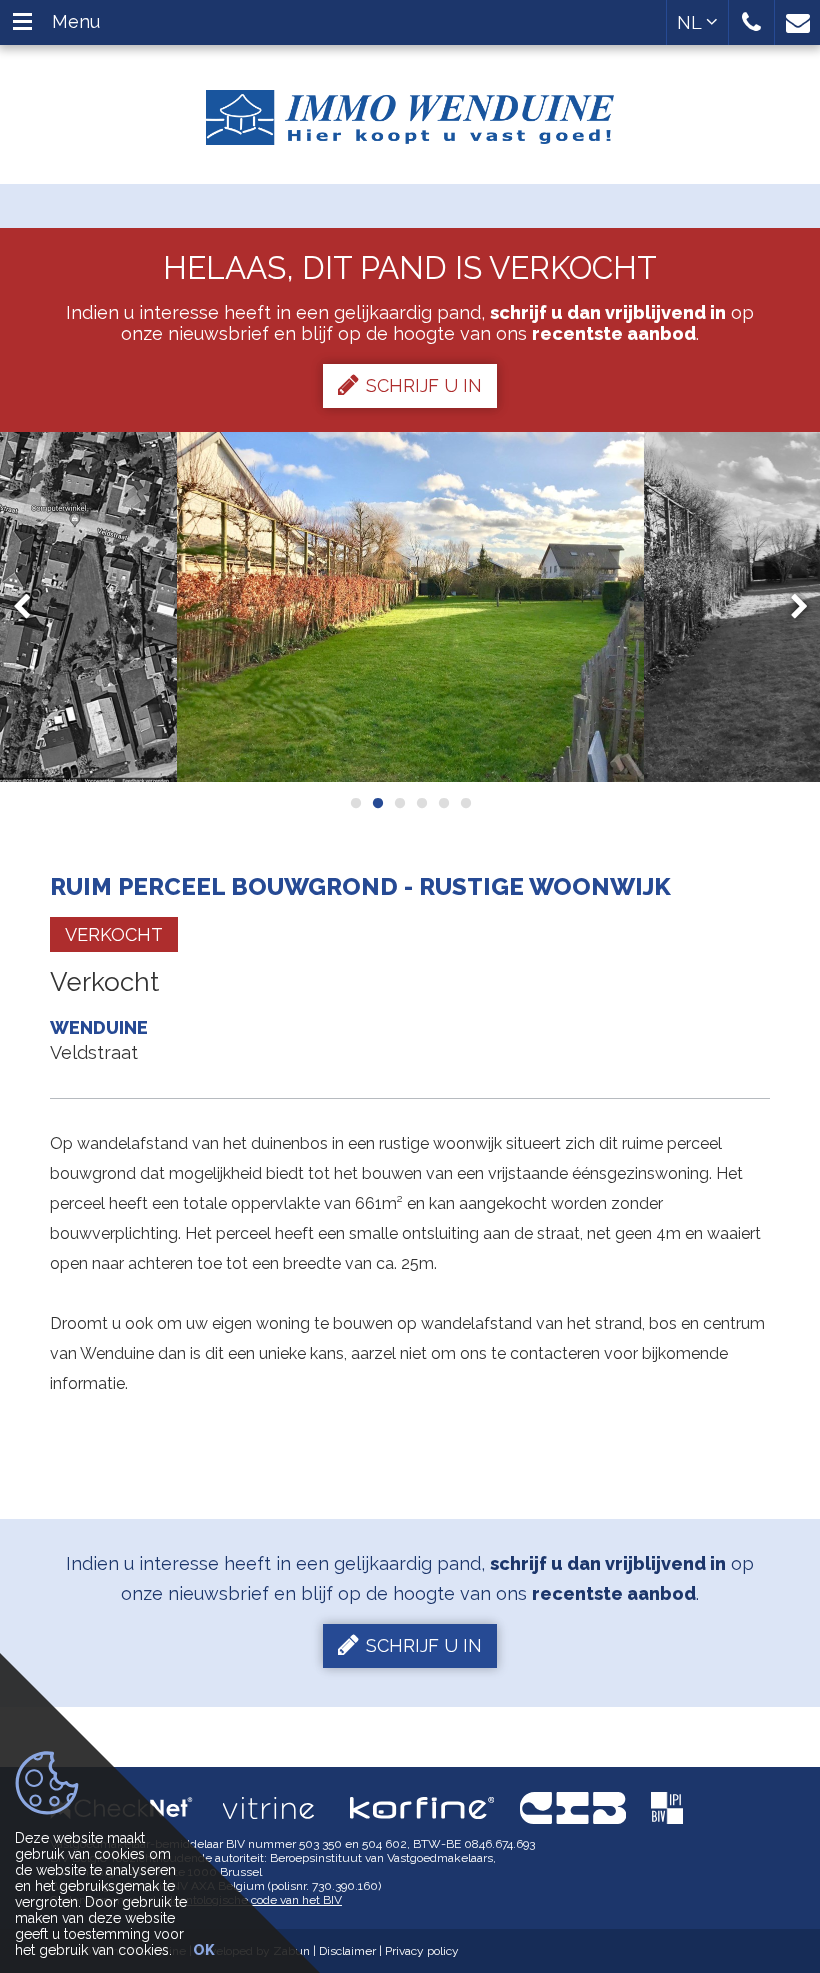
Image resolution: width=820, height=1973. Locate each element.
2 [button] (377, 803)
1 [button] (355, 803)
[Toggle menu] (22, 22)
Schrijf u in (424, 385)
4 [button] (421, 803)
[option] (410, 607)
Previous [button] (31, 606)
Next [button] (790, 606)
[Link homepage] (410, 110)
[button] (751, 22)
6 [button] (465, 803)
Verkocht (114, 934)
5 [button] (443, 803)
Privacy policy (422, 1951)
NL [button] (691, 22)
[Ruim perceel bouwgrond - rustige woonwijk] (410, 607)
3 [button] (399, 803)
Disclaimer (347, 1951)
